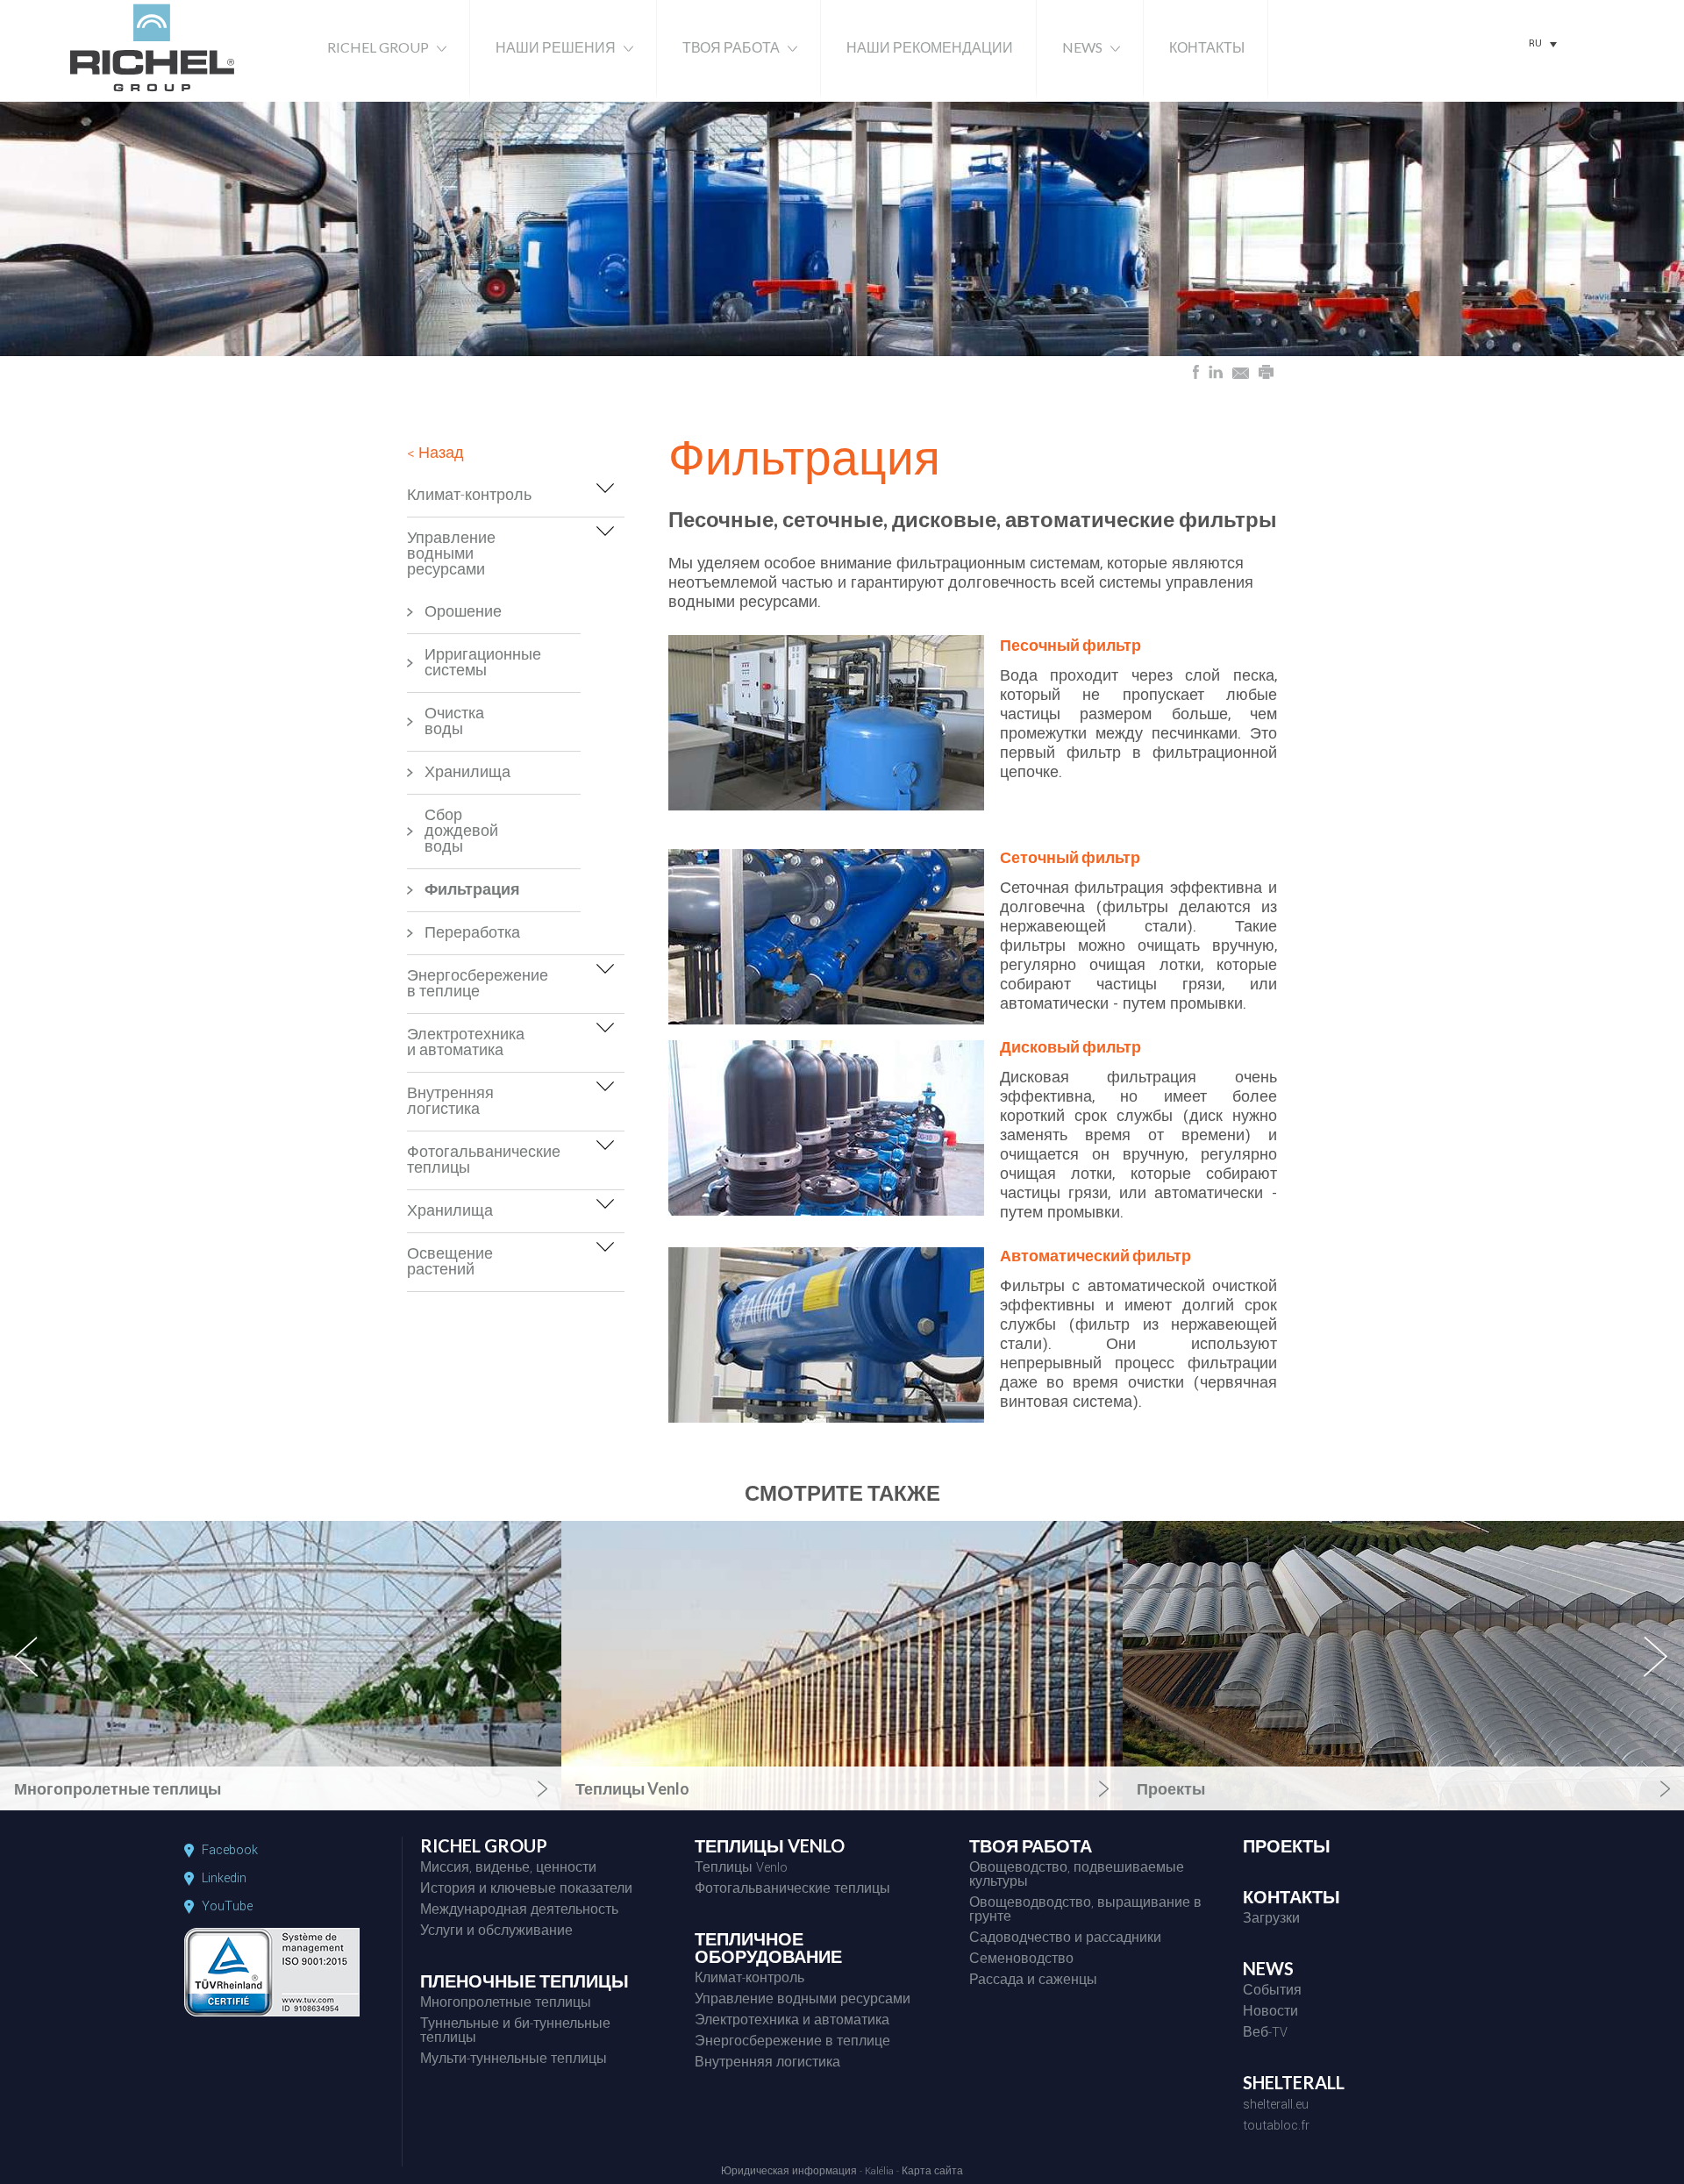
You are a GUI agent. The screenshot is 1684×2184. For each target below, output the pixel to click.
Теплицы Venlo (741, 1869)
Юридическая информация (789, 2172)
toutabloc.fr (1276, 2127)
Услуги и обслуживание (496, 1932)
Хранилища (459, 772)
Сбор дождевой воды (459, 831)
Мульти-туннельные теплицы (514, 2060)
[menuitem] (1543, 44)
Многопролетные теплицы (506, 2004)
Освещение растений (450, 1262)
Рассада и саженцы (1033, 1981)
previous (36, 1672)
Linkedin (224, 1879)
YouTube (227, 1907)
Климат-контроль (469, 495)
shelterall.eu (1276, 2106)
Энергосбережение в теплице (472, 984)
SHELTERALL (1294, 2083)
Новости (1270, 2013)
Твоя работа (731, 47)
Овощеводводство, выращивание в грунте (1085, 1911)
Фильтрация (459, 890)
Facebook (230, 1851)
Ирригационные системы (459, 663)
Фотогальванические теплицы (472, 1160)
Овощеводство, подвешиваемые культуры (1077, 1876)
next (1657, 1672)
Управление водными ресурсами (451, 554)
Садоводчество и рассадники (1065, 1939)
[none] (1543, 44)
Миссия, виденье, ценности (508, 1869)
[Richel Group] (152, 93)
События (1272, 1992)
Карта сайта (932, 2172)
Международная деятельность (519, 1911)
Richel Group (378, 47)
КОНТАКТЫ (1292, 1897)
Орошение (459, 612)
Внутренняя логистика (450, 1101)
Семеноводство (1021, 1960)
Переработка (459, 933)
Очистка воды (454, 721)
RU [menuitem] (1535, 43)
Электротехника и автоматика (466, 1042)
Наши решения (556, 47)
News (1082, 47)
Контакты (1207, 47)
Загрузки (1271, 1920)
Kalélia (879, 2172)
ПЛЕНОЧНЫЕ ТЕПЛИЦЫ (524, 1981)
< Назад (435, 453)
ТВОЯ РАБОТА (1031, 1846)
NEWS (1268, 1969)
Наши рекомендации (930, 47)
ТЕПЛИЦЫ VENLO (770, 1846)
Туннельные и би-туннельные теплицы (515, 2032)
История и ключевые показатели (526, 1890)
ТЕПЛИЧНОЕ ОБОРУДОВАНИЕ (768, 1948)
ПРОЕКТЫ (1287, 1846)
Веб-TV (1265, 2034)
